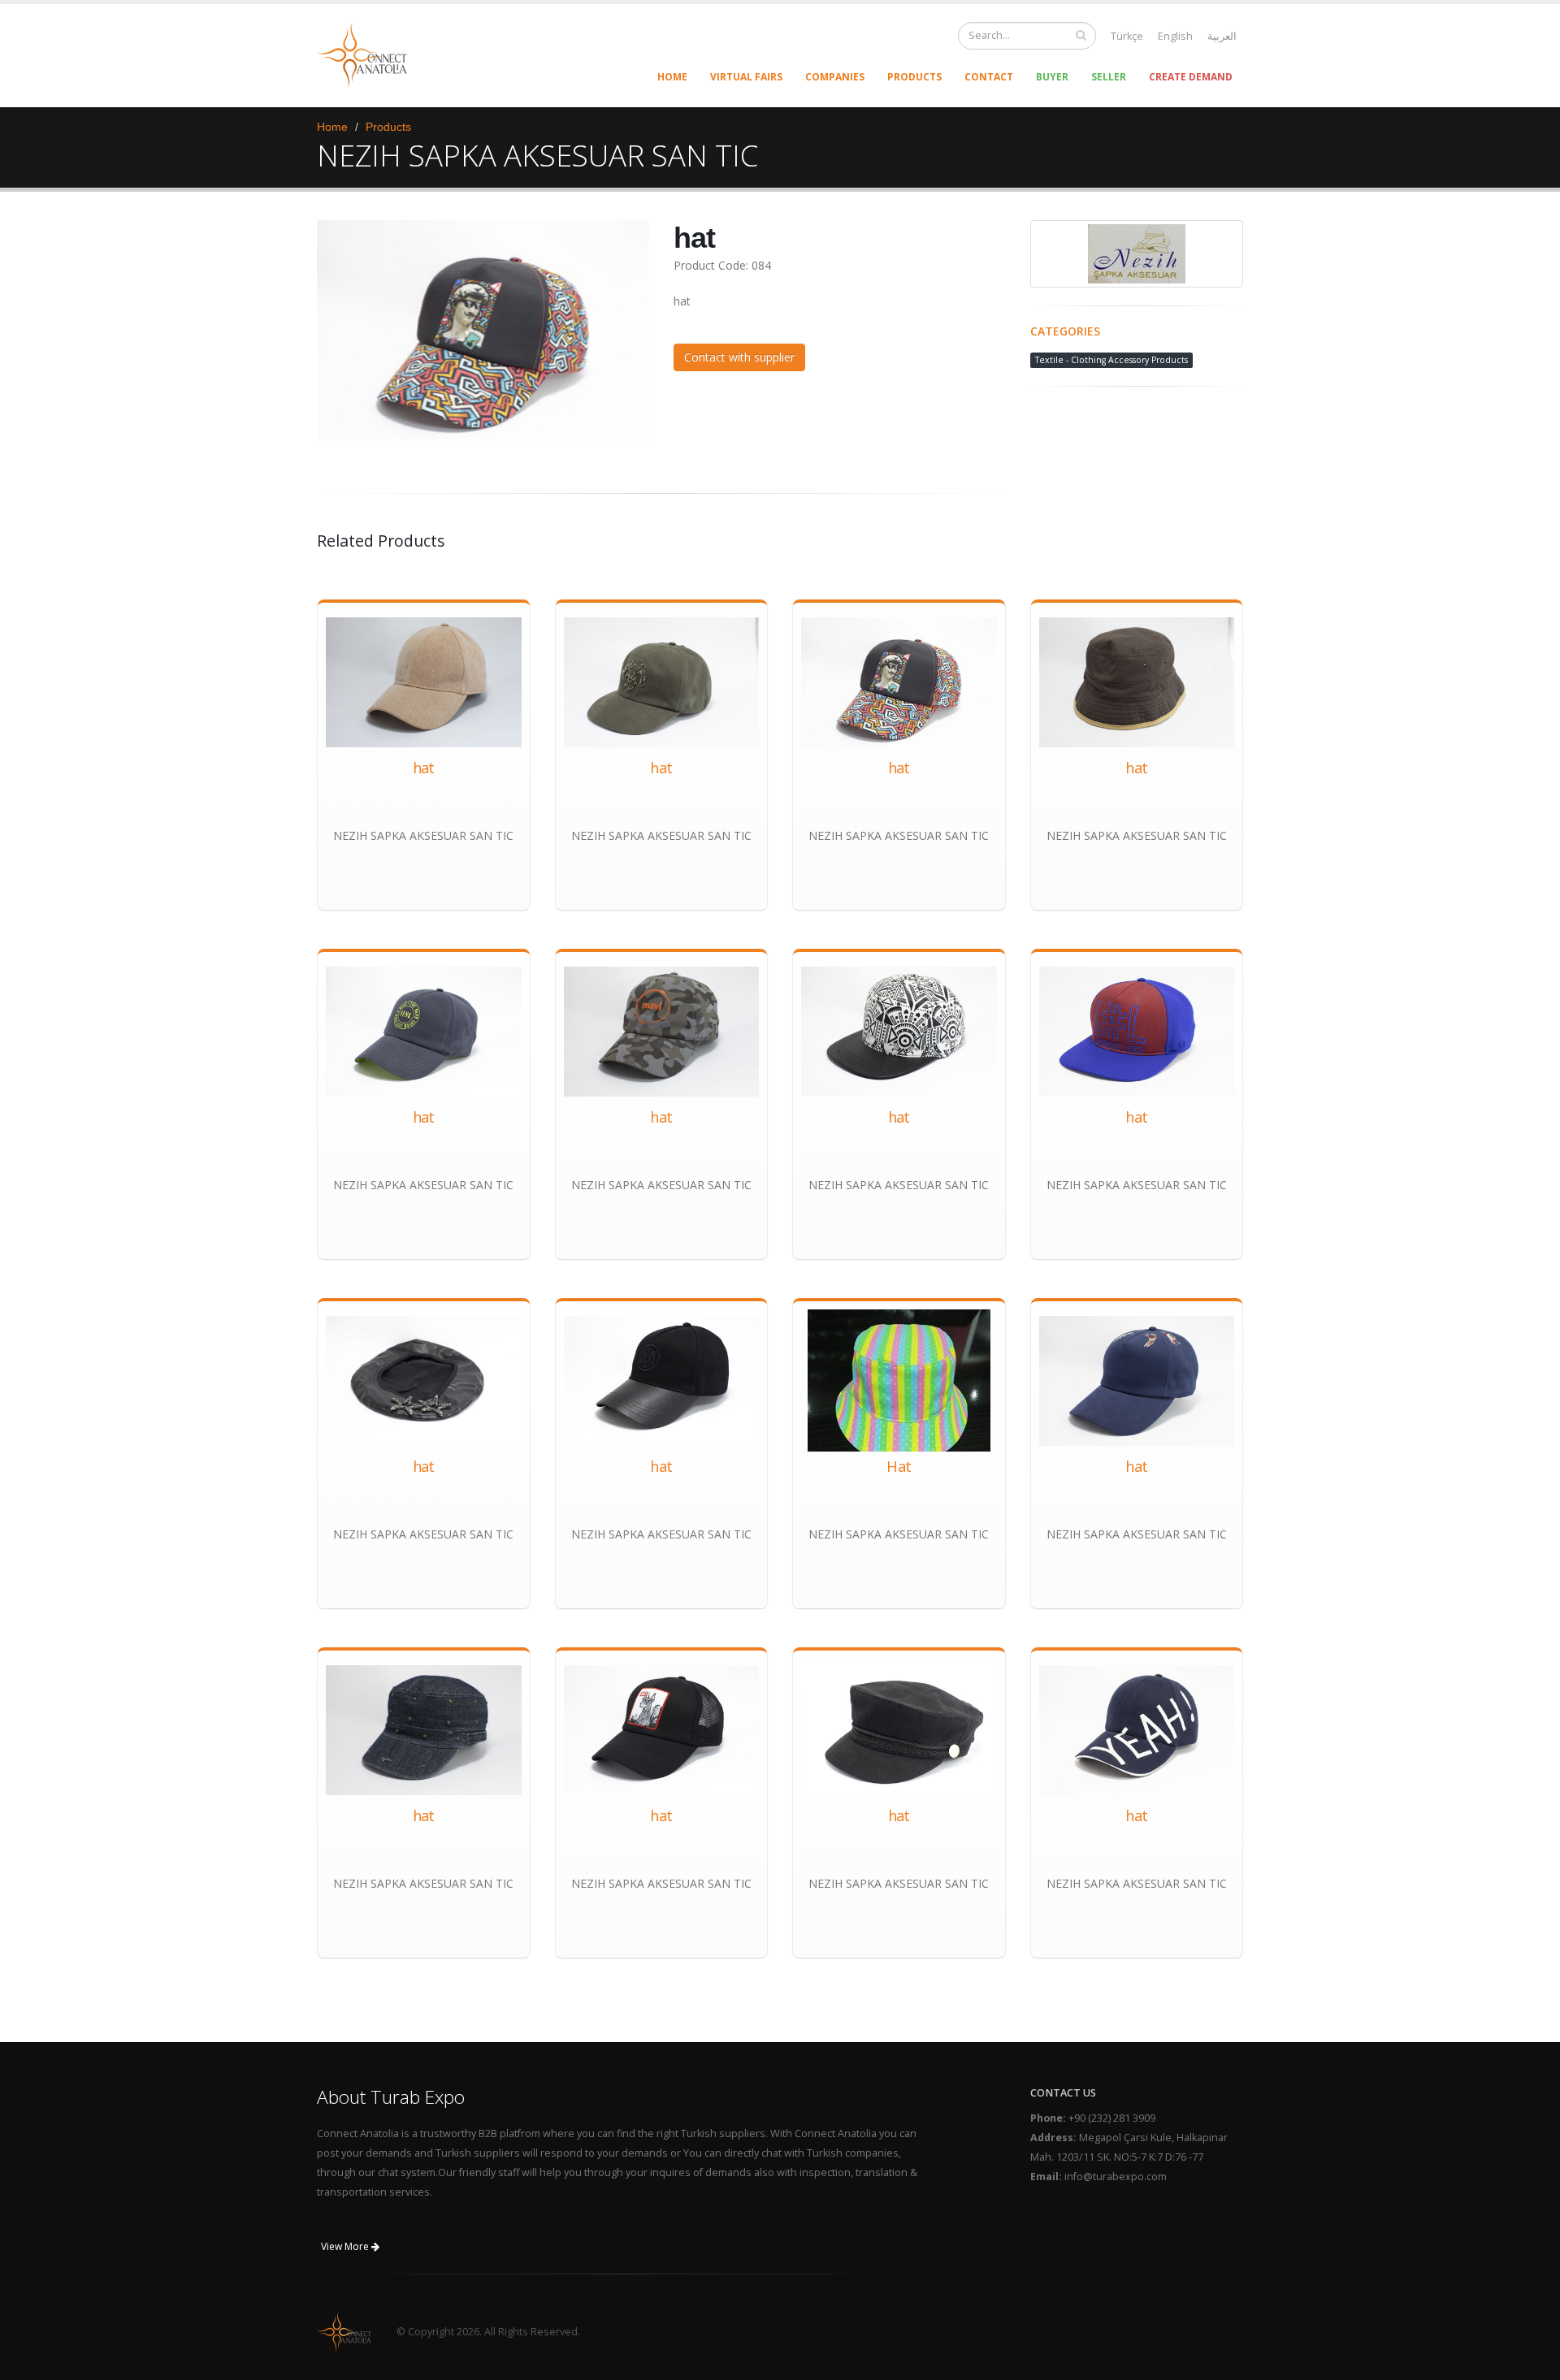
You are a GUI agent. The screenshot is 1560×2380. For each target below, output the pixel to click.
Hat (899, 1466)
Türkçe (1127, 36)
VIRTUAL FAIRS (746, 77)
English (1175, 36)
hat (424, 768)
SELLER (1109, 77)
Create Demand (1191, 77)
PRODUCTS (914, 77)
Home (332, 127)
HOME (672, 77)
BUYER (1052, 77)
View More (346, 2246)
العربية (1222, 36)
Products (388, 127)
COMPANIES (835, 77)
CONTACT (989, 77)
